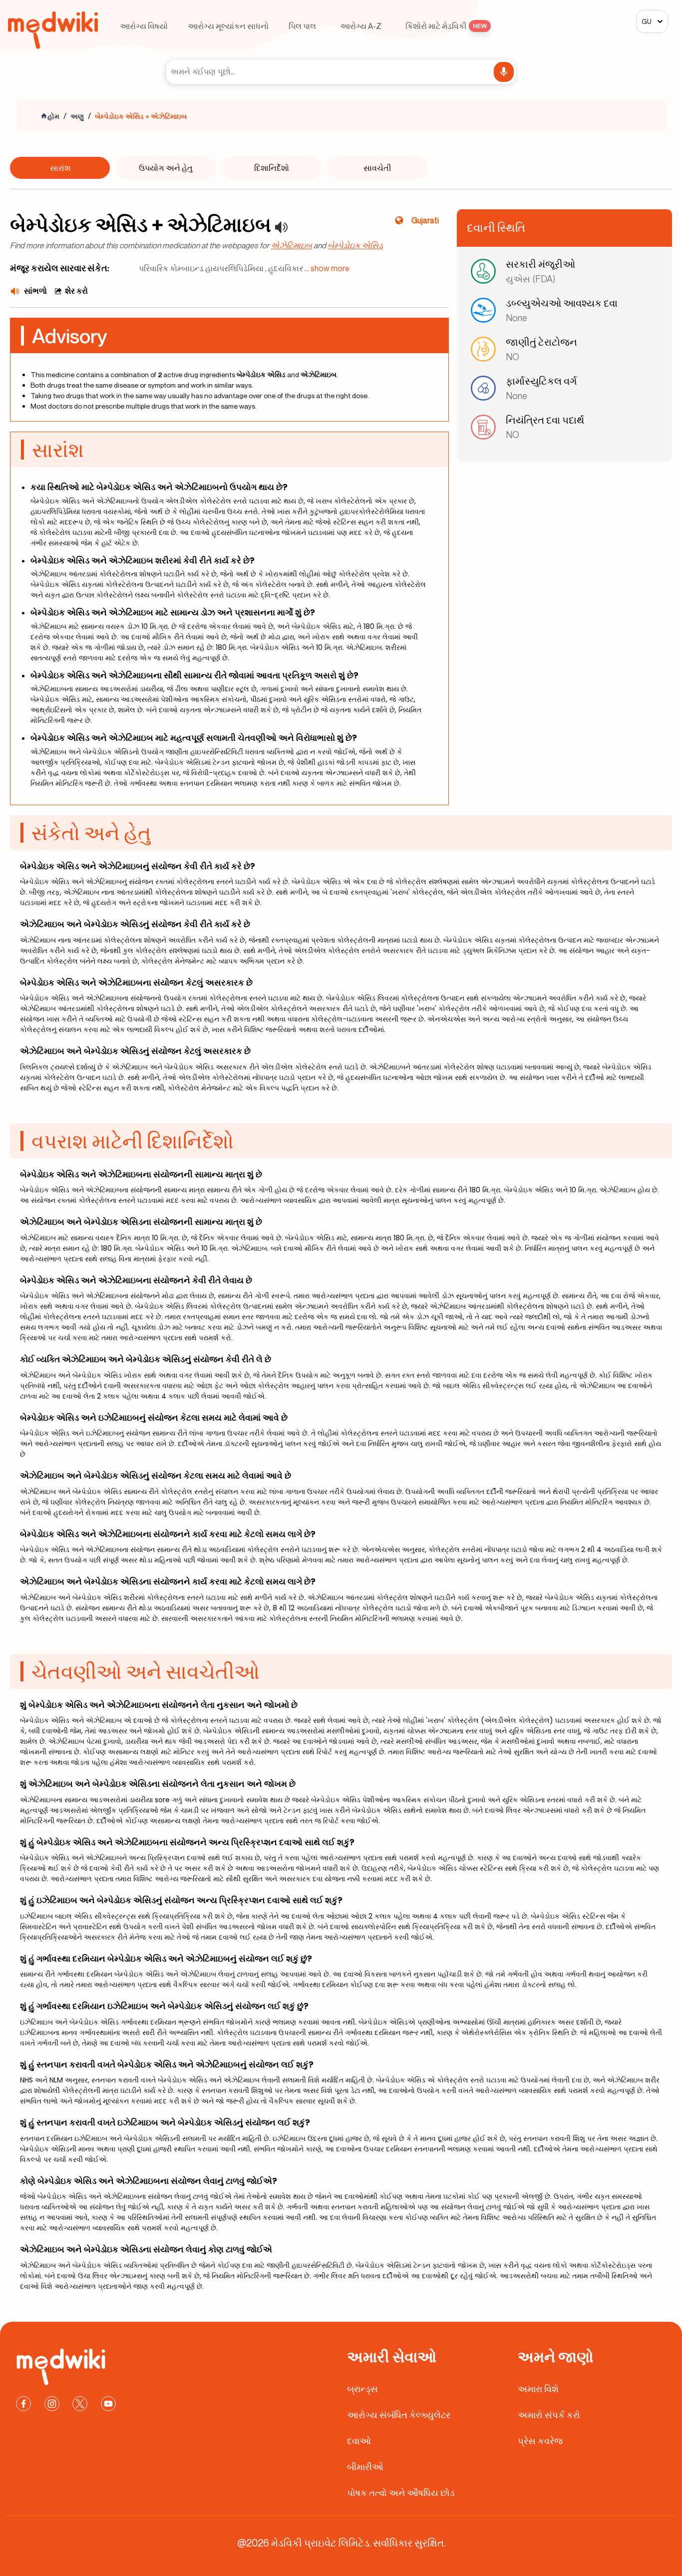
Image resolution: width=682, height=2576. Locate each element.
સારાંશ (60, 168)
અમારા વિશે (538, 2389)
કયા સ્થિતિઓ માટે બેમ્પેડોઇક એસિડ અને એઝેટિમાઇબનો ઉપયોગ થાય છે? (159, 487)
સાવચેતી (377, 168)
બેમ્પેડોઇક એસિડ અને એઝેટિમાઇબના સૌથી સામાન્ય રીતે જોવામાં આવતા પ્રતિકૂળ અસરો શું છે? (194, 675)
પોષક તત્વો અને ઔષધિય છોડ (401, 2493)
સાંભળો (35, 291)
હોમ (53, 116)
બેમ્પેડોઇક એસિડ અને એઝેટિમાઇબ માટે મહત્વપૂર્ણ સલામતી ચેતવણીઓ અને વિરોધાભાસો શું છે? (194, 738)
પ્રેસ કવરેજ (540, 2441)
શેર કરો (76, 291)
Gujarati (425, 220)
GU (647, 21)
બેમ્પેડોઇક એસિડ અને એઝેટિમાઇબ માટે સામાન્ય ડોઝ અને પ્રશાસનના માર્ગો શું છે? (173, 612)
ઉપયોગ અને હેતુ (166, 168)
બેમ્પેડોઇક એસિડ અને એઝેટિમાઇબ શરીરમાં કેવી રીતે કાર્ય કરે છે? (143, 560)
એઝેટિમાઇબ (291, 245)
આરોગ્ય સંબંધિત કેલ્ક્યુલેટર (399, 2415)
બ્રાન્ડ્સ (362, 2389)
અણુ (77, 116)
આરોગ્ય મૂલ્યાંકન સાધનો (228, 26)
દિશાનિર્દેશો (272, 168)
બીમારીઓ (365, 2467)
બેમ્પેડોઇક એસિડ (355, 245)
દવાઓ (359, 2441)
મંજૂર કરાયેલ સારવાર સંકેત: (60, 268)
